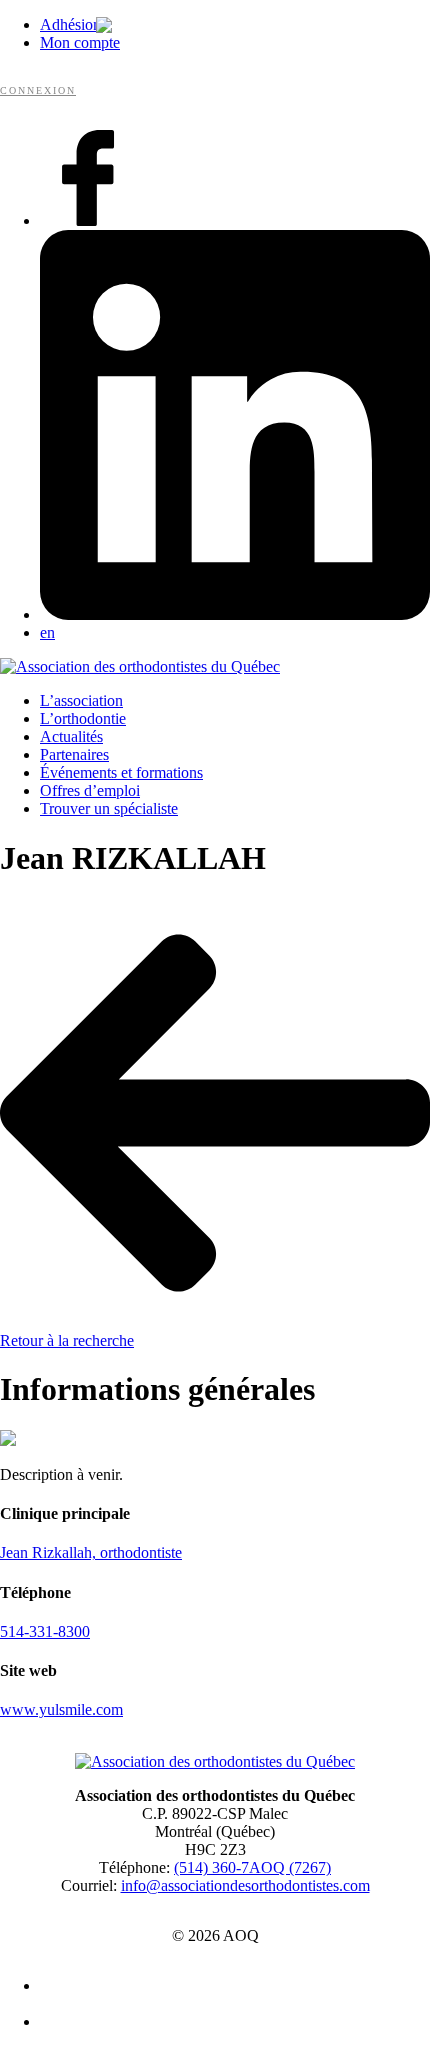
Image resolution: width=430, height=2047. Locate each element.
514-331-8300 (45, 1631)
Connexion (38, 90)
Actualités (71, 736)
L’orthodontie (83, 718)
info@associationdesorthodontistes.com (245, 1885)
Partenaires (74, 754)
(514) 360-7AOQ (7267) (252, 1867)
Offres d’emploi (90, 790)
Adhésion (70, 24)
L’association (81, 700)
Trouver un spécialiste (109, 808)
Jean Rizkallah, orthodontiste (91, 1552)
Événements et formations (121, 772)
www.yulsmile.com (61, 1709)
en (47, 632)
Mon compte (80, 42)
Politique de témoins (225, 2023)
